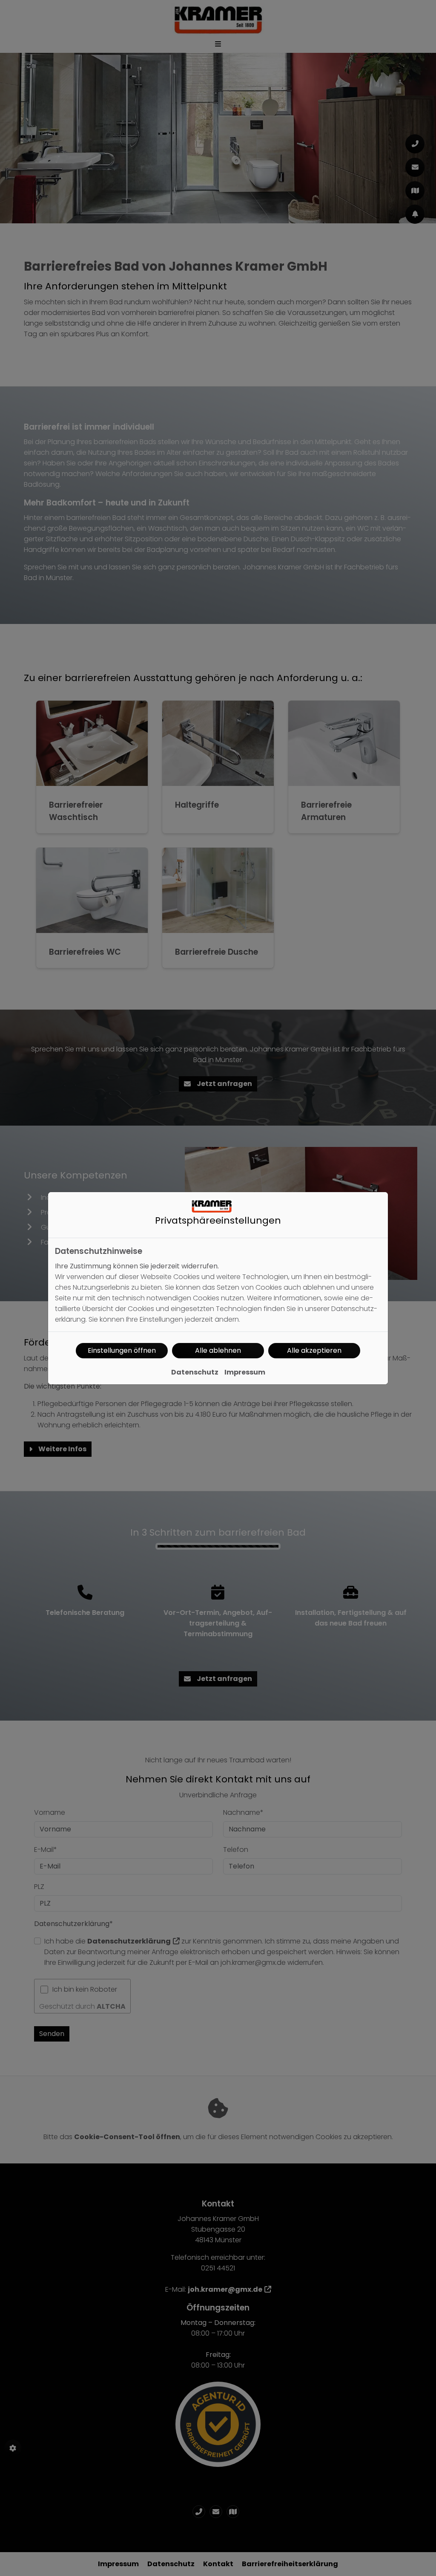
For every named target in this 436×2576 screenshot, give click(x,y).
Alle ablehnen (218, 1350)
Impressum (245, 1372)
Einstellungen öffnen (122, 1350)
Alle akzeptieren (314, 1350)
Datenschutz (195, 1372)
